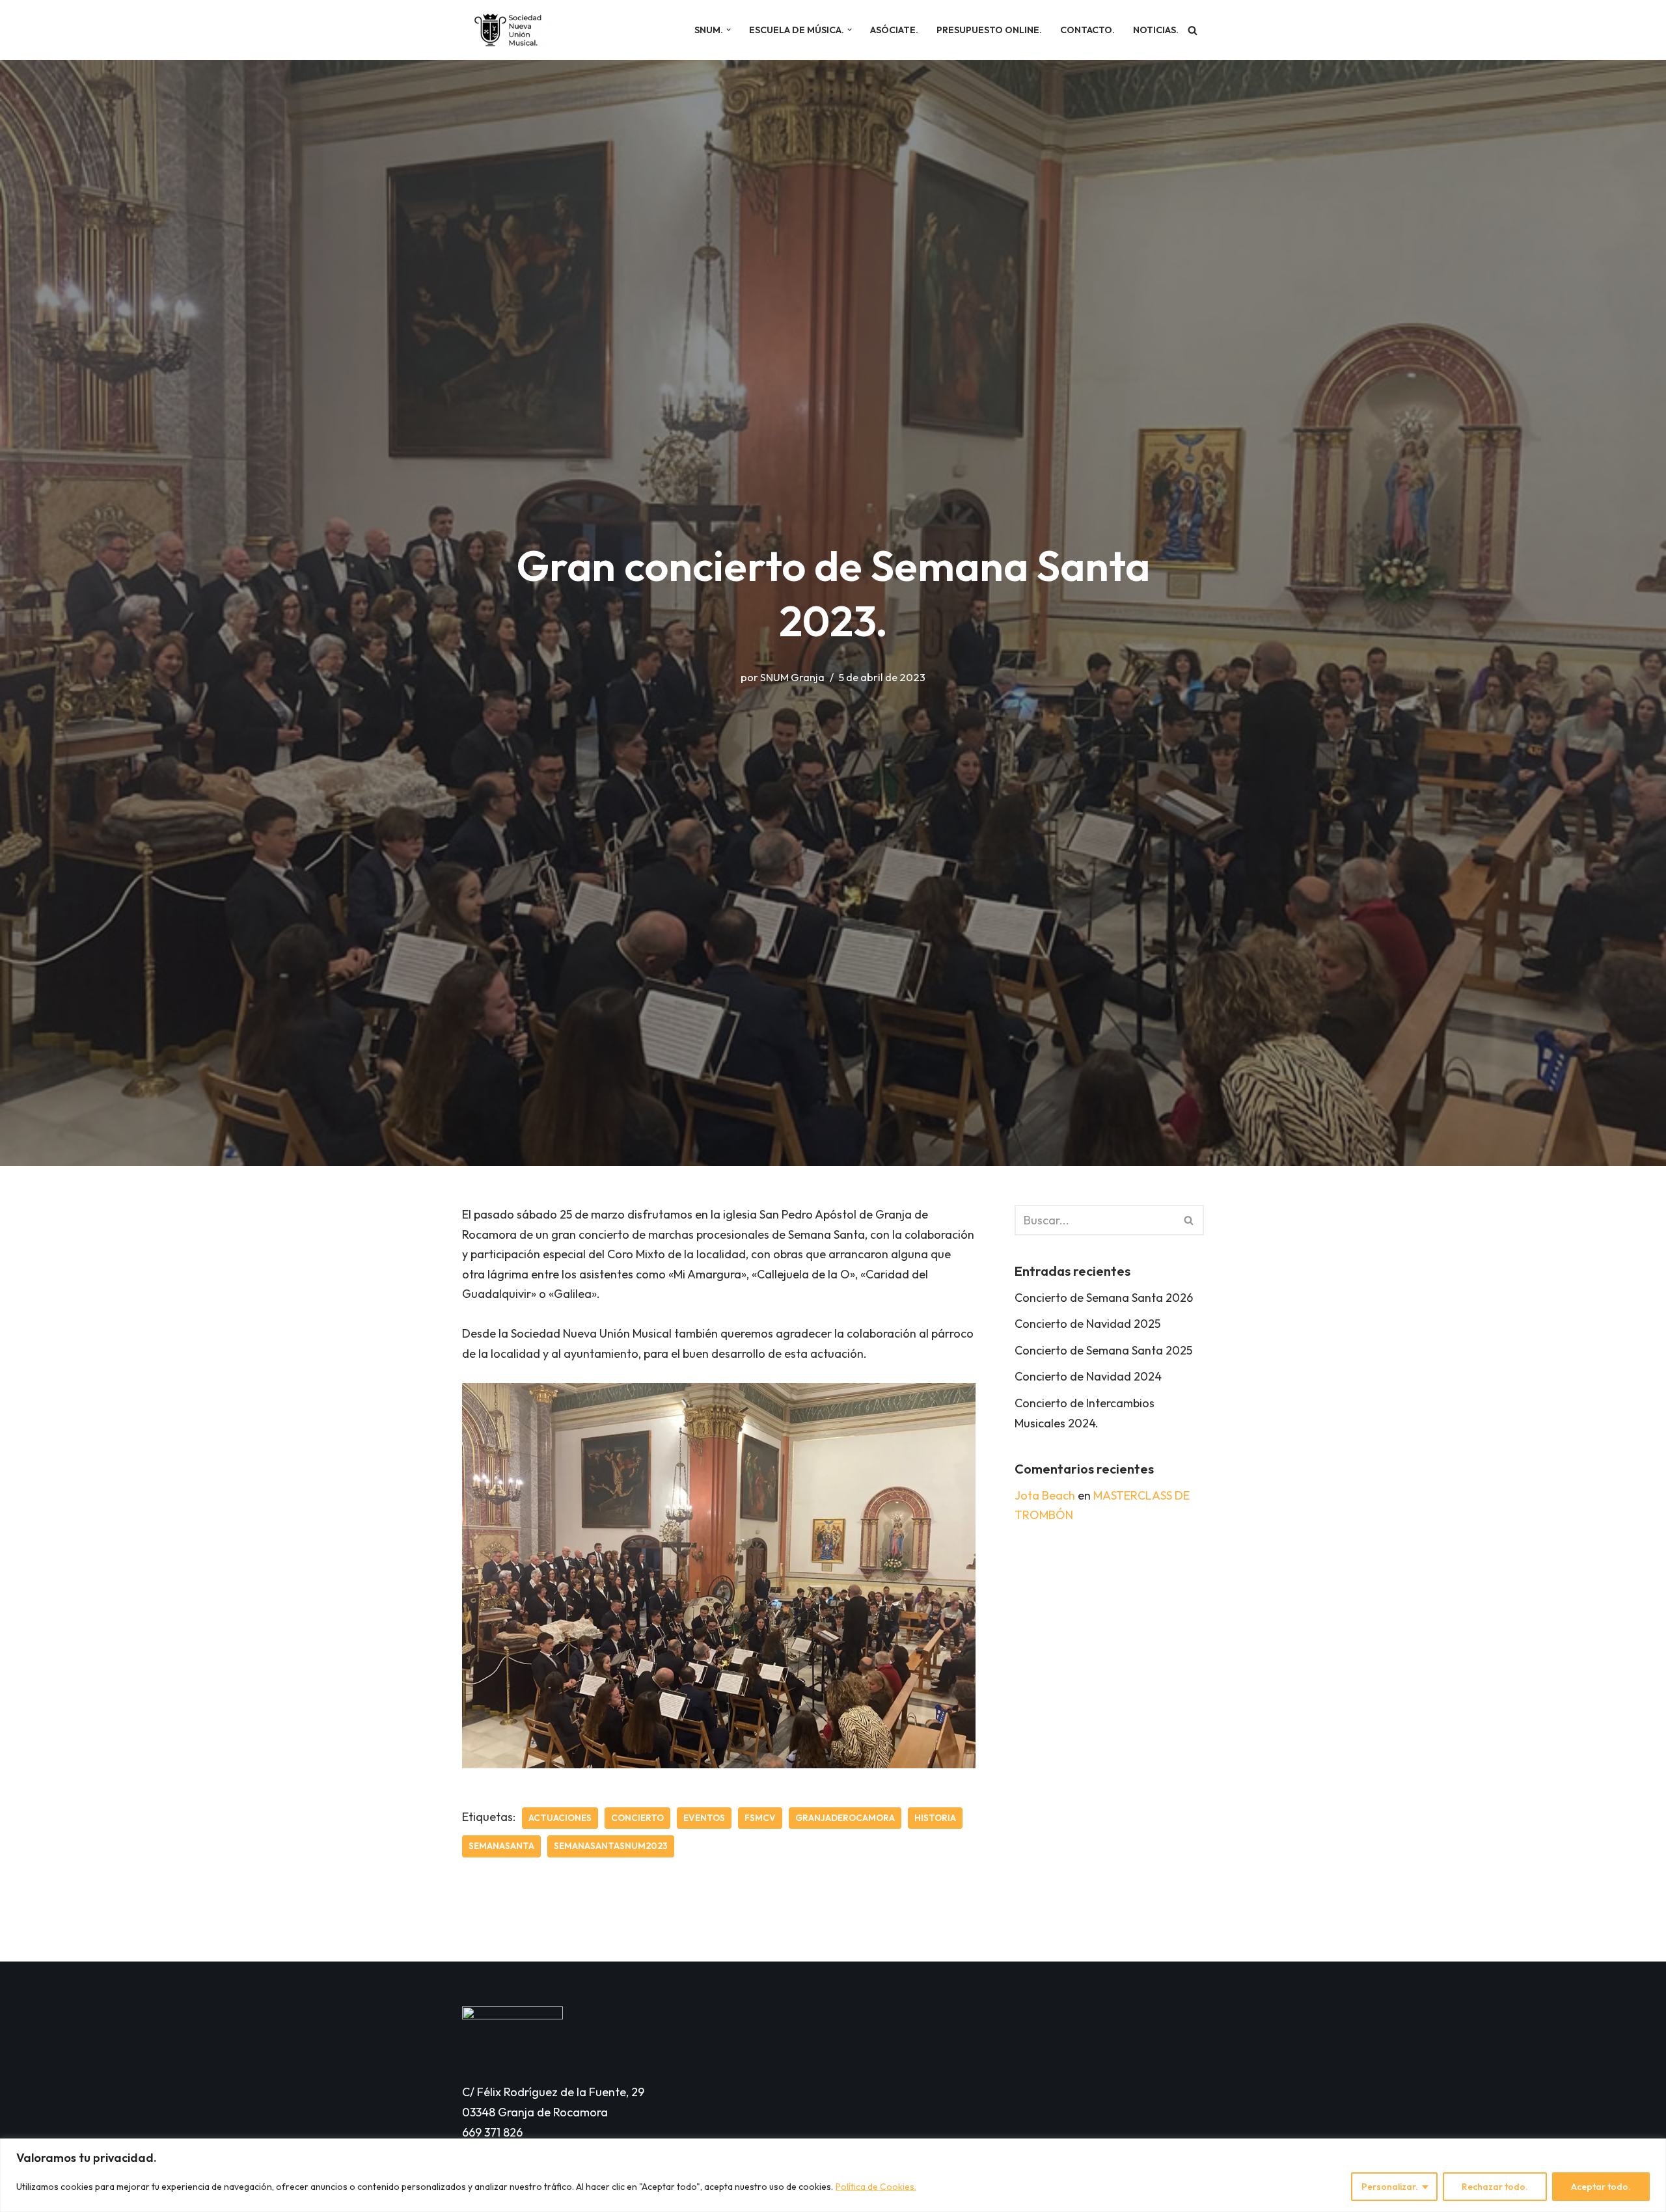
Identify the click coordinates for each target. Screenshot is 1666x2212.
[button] (729, 30)
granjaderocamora (845, 1818)
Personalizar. (1390, 2187)
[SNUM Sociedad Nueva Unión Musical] (508, 30)
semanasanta (501, 1846)
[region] (833, 2175)
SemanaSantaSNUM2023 (611, 1846)
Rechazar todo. (1495, 2187)
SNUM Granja (792, 677)
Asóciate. (894, 30)
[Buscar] (1193, 30)
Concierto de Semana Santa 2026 (1104, 1298)
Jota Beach (1045, 1495)
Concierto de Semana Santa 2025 (1103, 1350)
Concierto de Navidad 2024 (1088, 1376)
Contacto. (1087, 30)
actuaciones (560, 1818)
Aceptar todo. (1601, 2187)
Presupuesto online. (989, 30)
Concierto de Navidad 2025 (1087, 1324)
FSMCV (760, 1818)
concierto (637, 1818)
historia (935, 1818)
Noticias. (1156, 30)
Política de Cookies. (876, 2187)
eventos (704, 1818)
